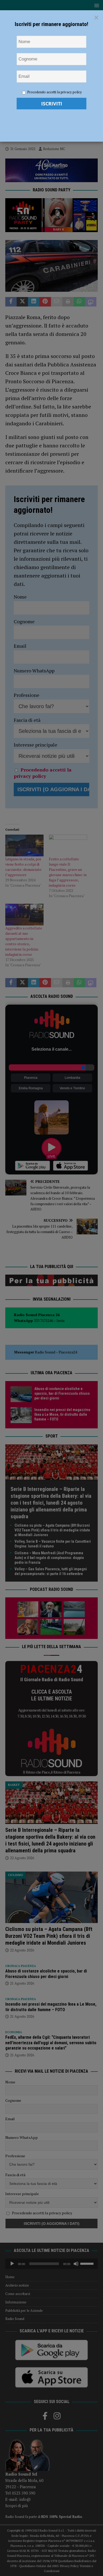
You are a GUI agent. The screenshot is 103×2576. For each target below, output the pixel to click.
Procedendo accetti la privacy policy (55, 92)
